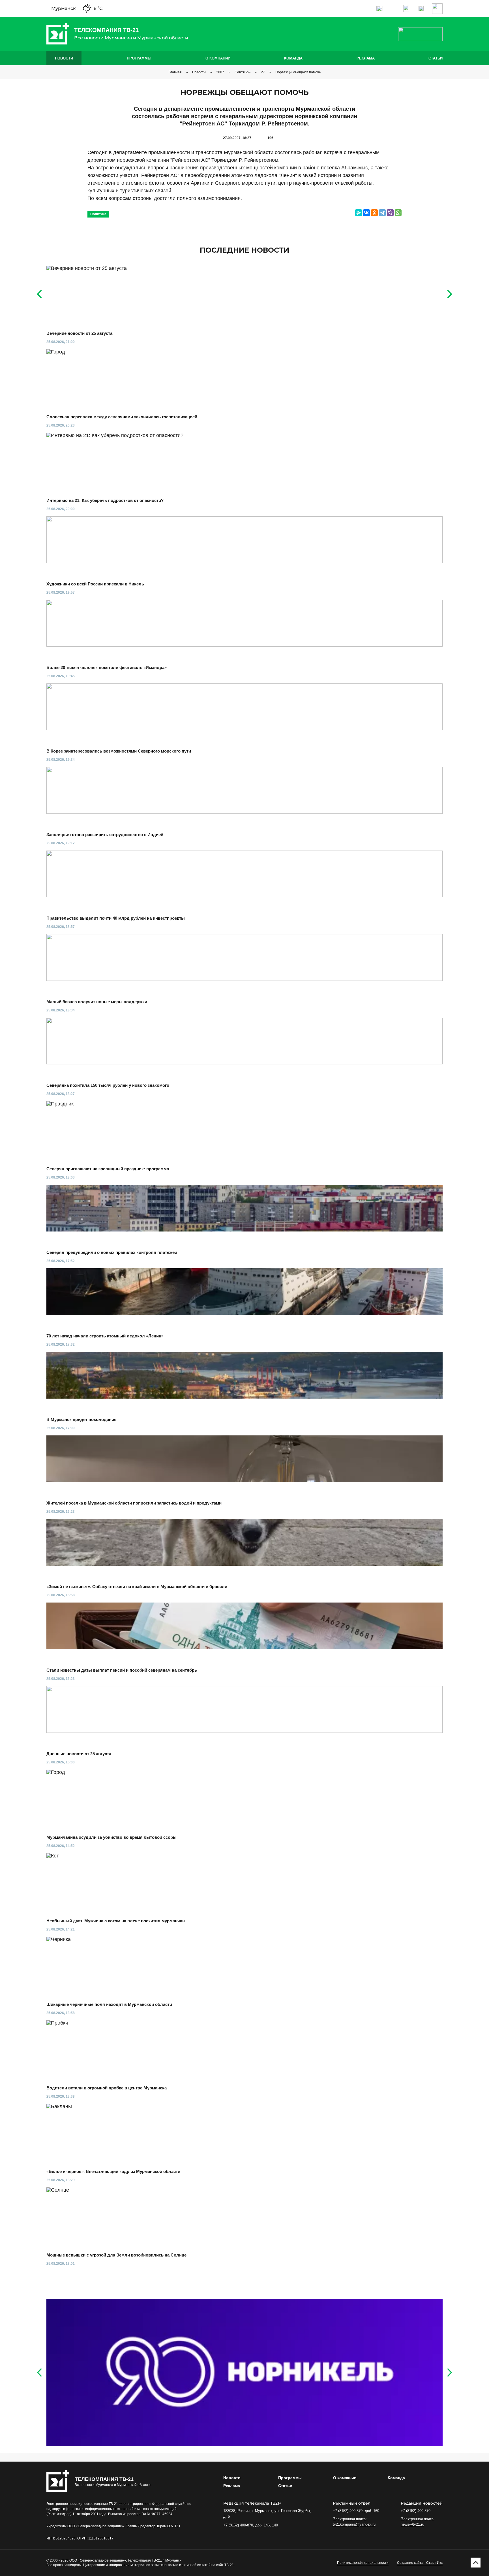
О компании (218, 58)
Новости (64, 58)
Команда (293, 58)
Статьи (436, 58)
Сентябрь (243, 72)
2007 (220, 72)
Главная (175, 72)
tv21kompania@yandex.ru (354, 2524)
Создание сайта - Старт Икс (420, 2563)
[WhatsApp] (398, 213)
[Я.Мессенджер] (359, 213)
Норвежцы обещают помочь (298, 72)
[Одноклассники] (374, 213)
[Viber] (390, 213)
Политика (98, 214)
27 (263, 72)
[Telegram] (382, 213)
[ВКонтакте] (366, 213)
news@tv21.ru (412, 2524)
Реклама (366, 58)
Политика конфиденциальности (363, 2563)
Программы (139, 58)
